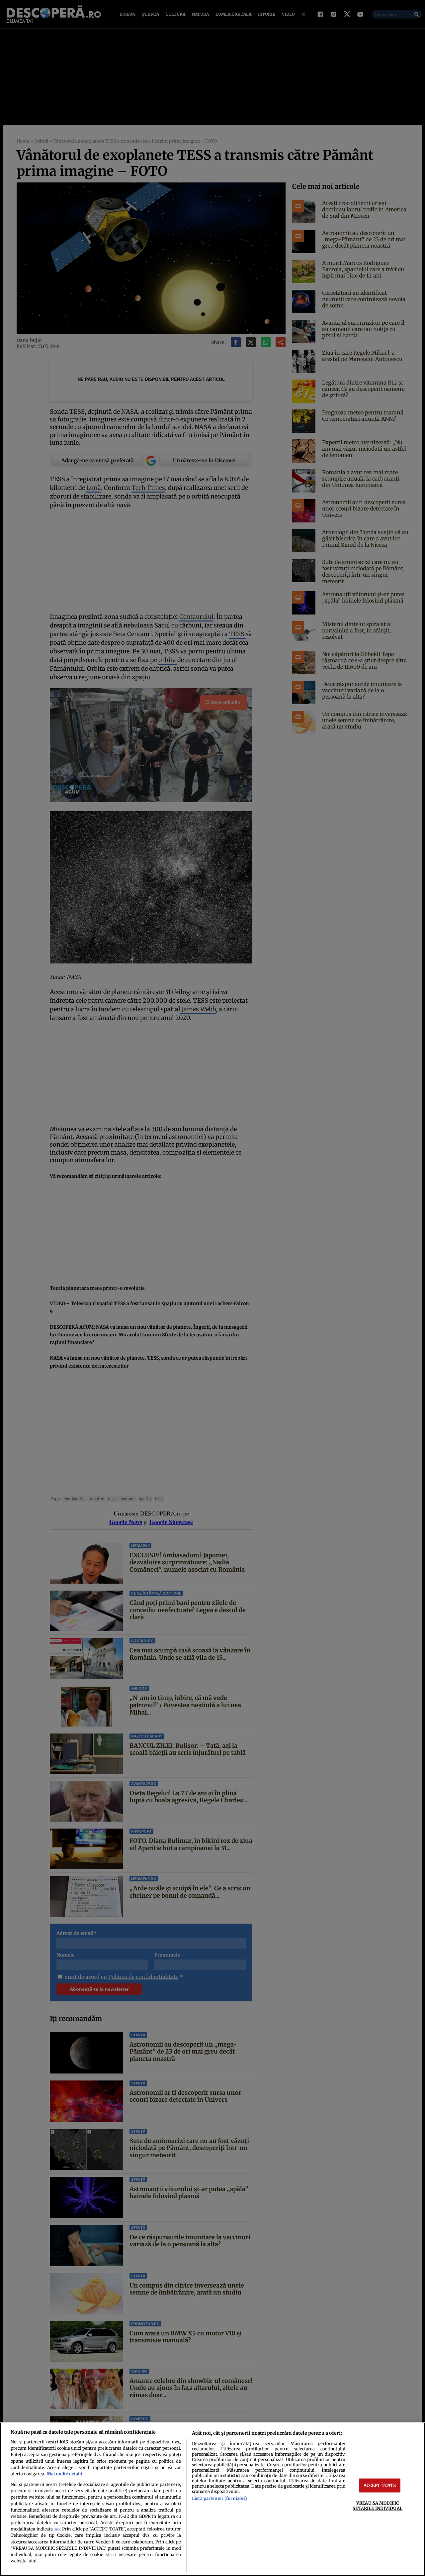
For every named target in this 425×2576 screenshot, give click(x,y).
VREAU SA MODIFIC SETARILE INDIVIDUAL (377, 2505)
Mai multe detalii (64, 2474)
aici (57, 2529)
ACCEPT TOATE (380, 2485)
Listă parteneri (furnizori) (219, 2498)
